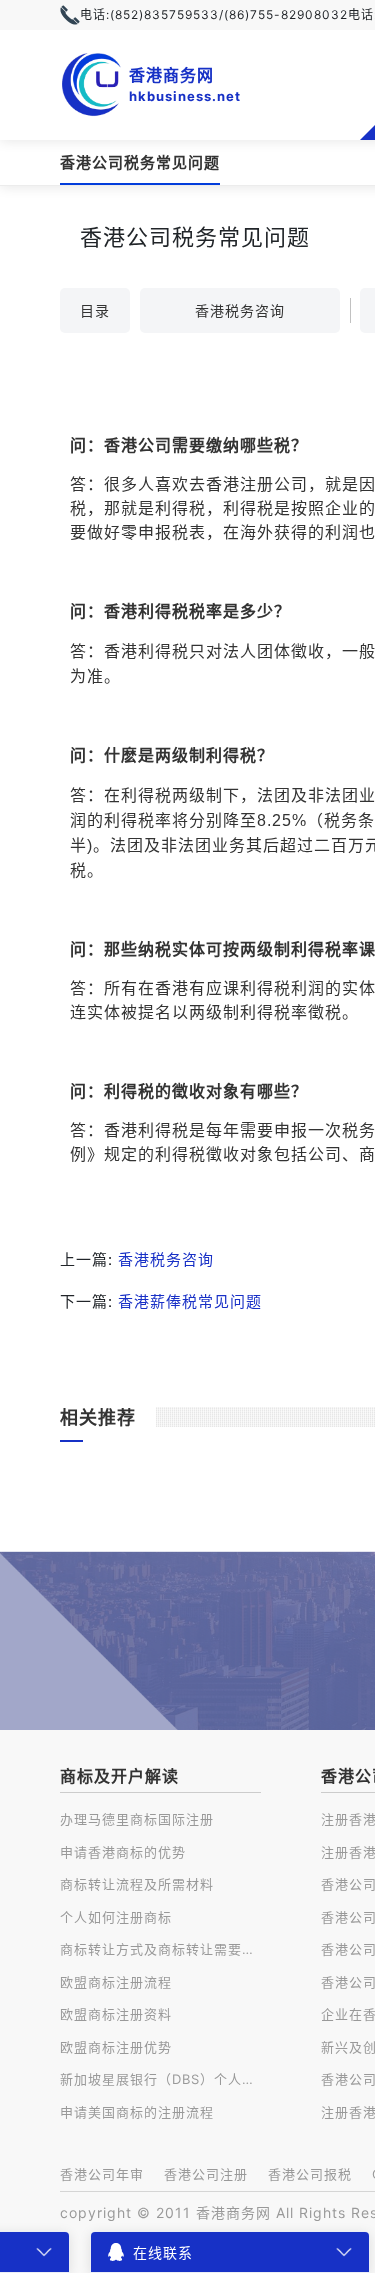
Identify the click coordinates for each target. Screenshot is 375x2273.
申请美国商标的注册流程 (137, 2112)
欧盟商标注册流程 (116, 1982)
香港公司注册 (206, 2174)
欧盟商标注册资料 (116, 2014)
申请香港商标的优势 (123, 1852)
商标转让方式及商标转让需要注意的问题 (160, 1949)
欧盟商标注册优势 (116, 2047)
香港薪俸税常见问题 (190, 1301)
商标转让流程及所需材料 (137, 1884)
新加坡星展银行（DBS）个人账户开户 (160, 2079)
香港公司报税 (310, 2174)
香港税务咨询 (240, 310)
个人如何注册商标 (116, 1917)
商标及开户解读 (119, 1776)
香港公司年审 (102, 2174)
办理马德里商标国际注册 (137, 1819)
